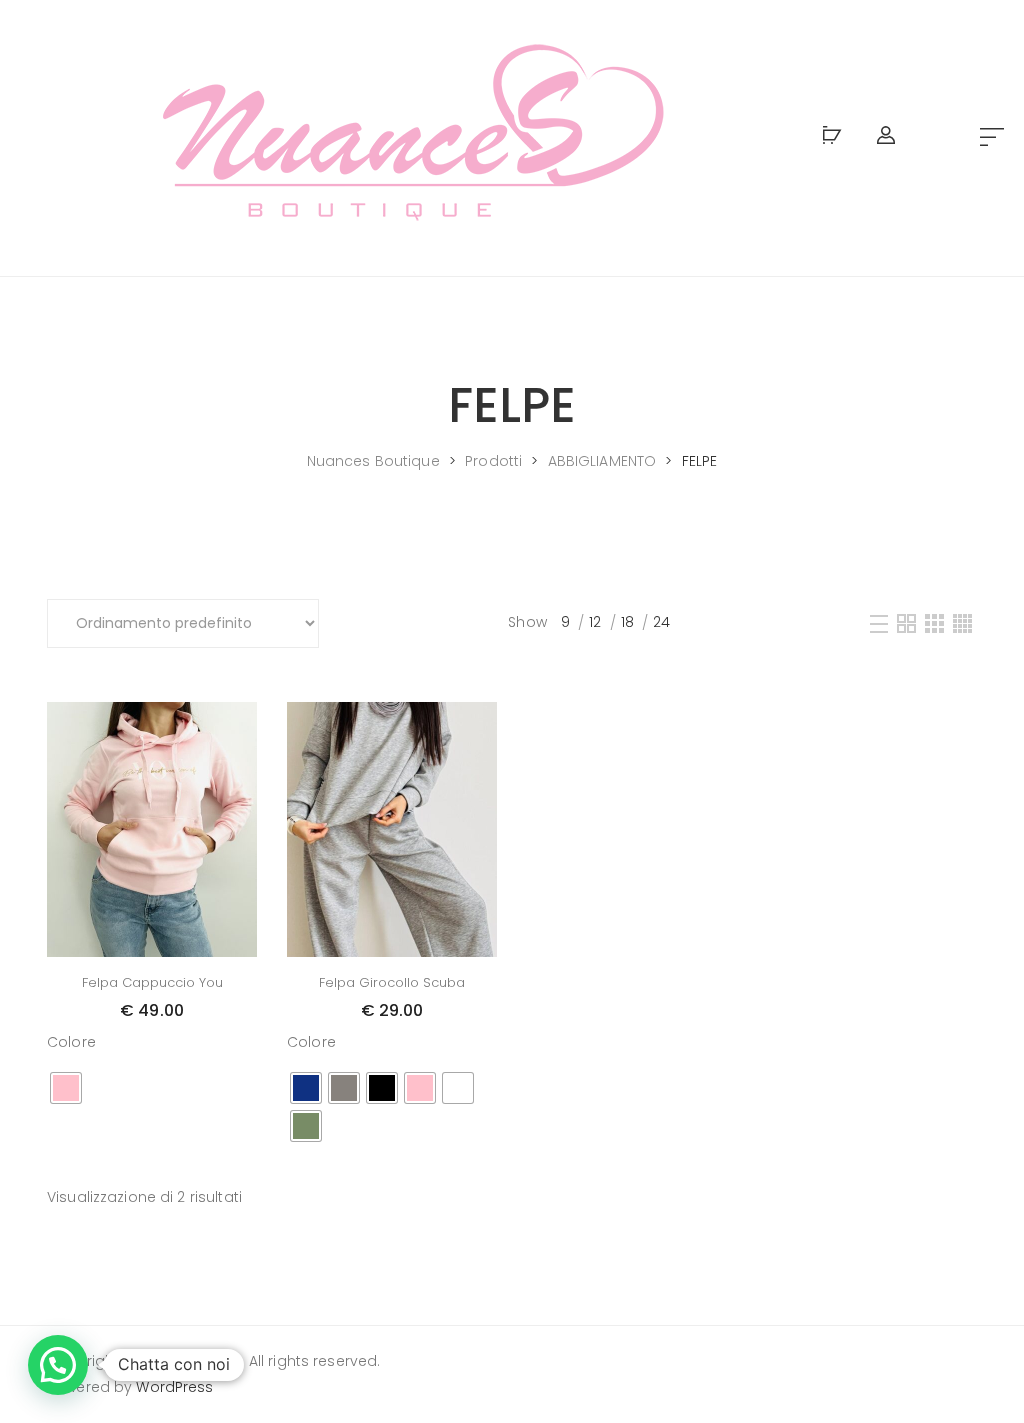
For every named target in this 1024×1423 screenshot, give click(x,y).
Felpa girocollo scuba (392, 982)
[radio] (66, 1088)
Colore (71, 1042)
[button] (992, 138)
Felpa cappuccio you (152, 982)
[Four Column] (962, 623)
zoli (230, 1361)
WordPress (174, 1387)
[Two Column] (906, 623)
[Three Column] (934, 623)
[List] (879, 623)
